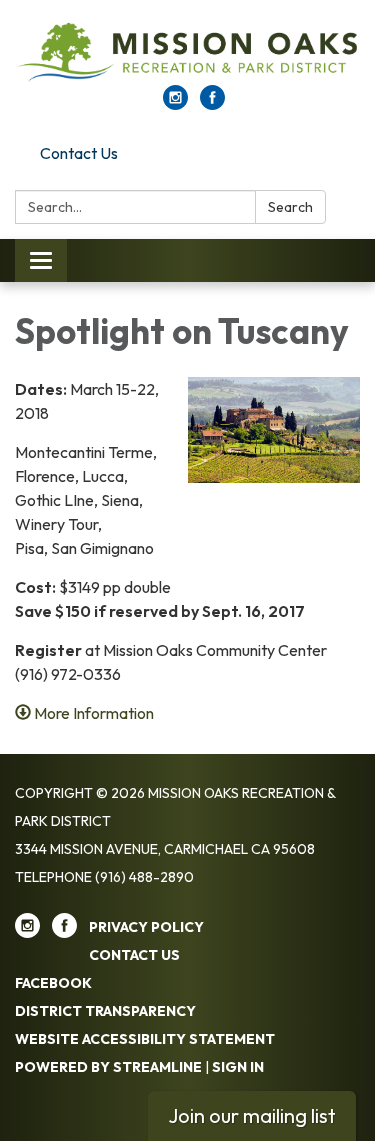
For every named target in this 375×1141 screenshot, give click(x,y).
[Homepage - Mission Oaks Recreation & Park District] (187, 52)
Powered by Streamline (108, 1067)
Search (290, 207)
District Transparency (105, 1011)
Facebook (53, 983)
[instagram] (175, 104)
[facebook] (212, 104)
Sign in (238, 1067)
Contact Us (79, 153)
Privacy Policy (146, 927)
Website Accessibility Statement (145, 1039)
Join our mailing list (252, 1115)
